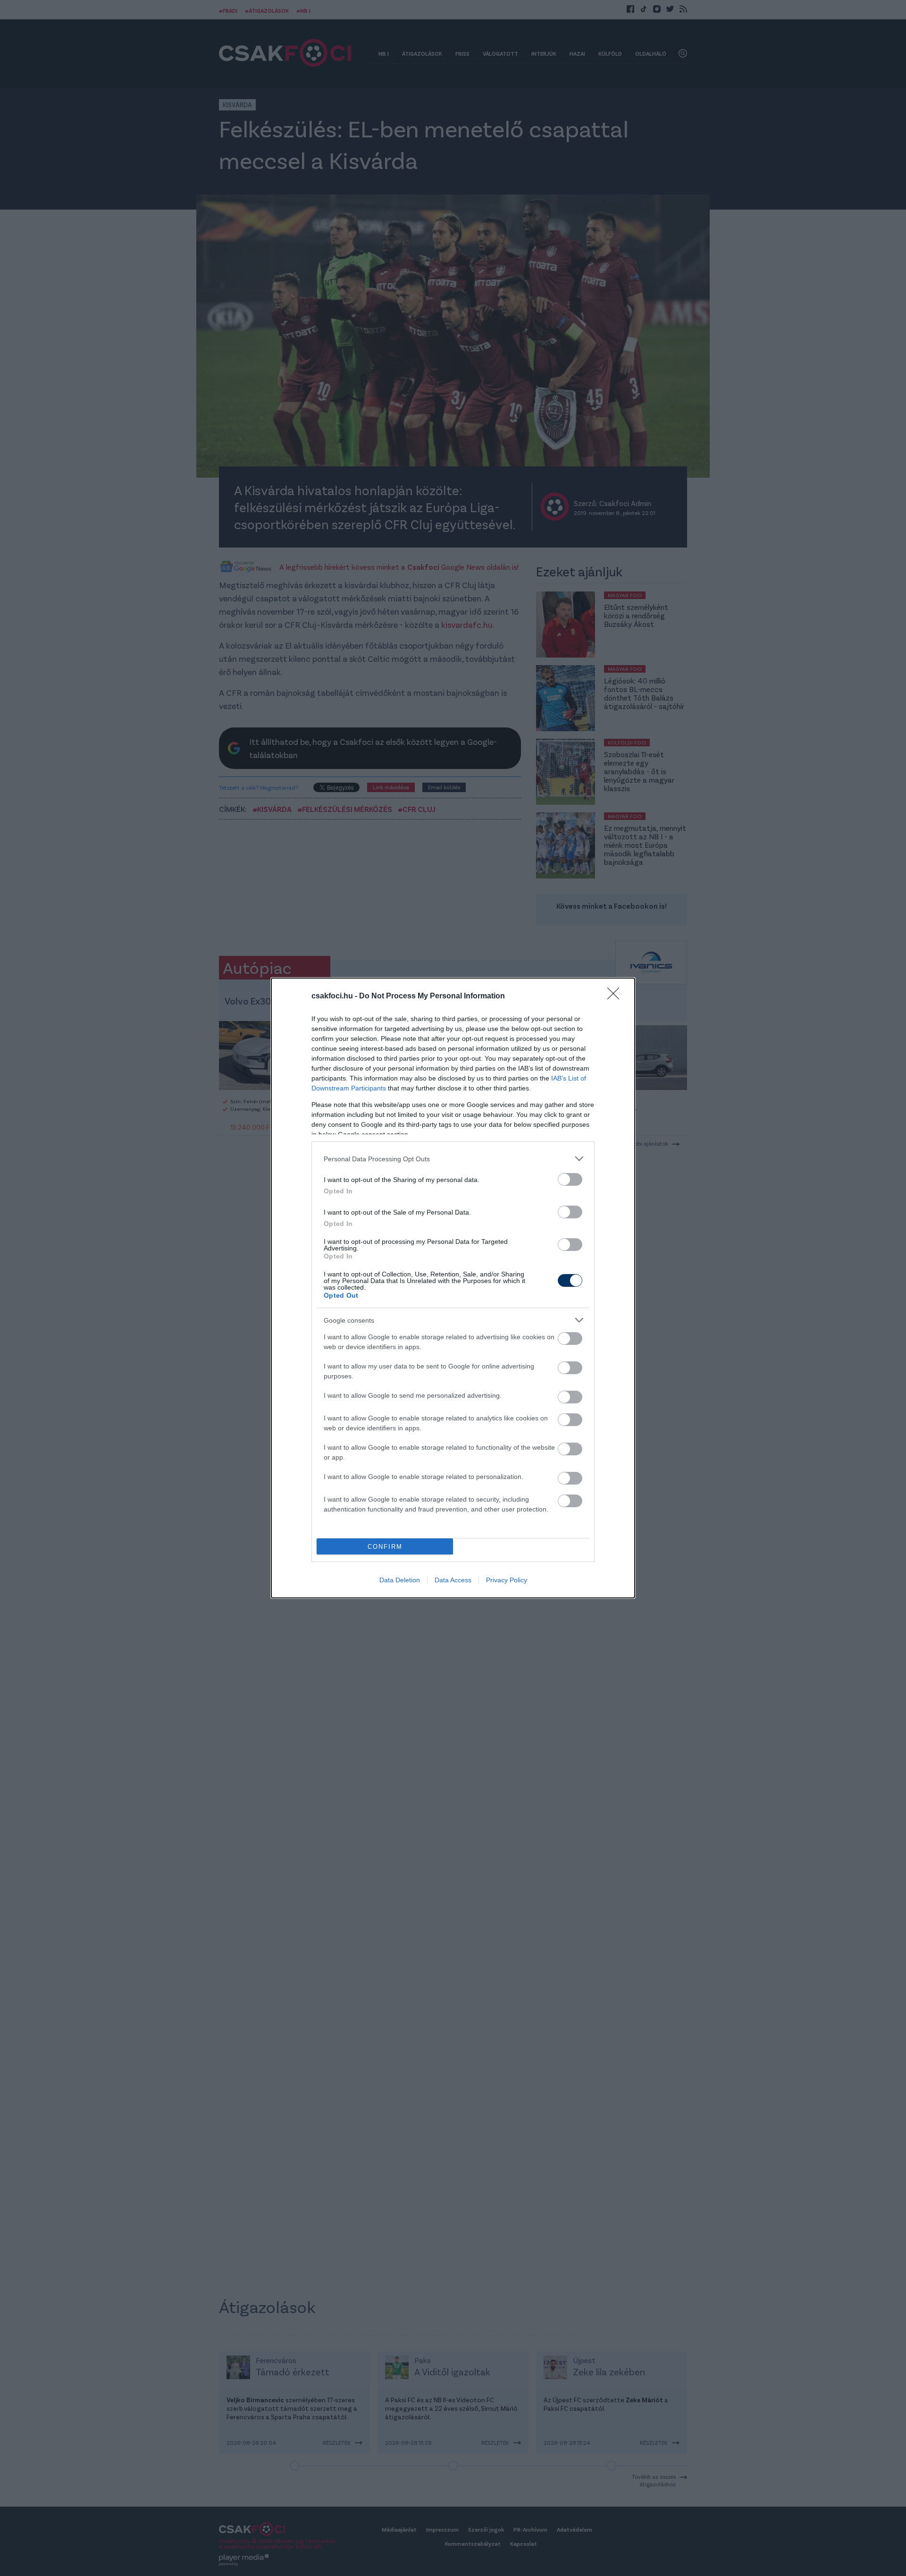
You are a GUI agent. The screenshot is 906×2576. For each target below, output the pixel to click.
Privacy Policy (507, 1580)
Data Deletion (400, 1580)
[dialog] (453, 1288)
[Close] (616, 997)
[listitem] (453, 1159)
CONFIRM (385, 1547)
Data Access (453, 1580)
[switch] (570, 1179)
